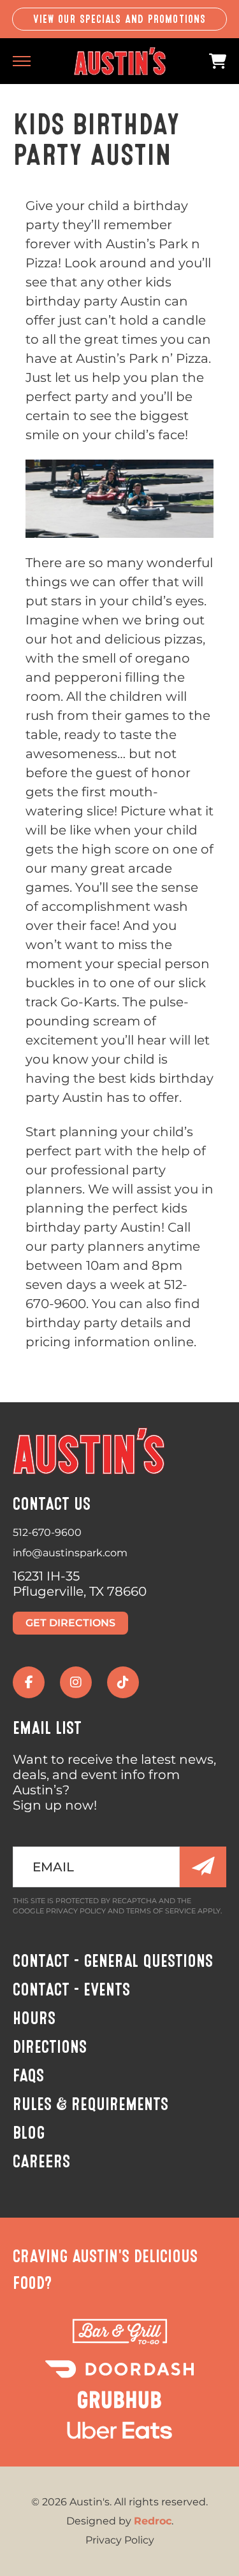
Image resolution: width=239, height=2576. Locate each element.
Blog (29, 2133)
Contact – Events (71, 1990)
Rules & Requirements (91, 2104)
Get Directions (70, 1623)
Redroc (153, 2521)
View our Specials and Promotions (119, 19)
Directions (50, 2047)
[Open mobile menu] (22, 61)
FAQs (28, 2076)
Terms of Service (161, 1911)
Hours (34, 2018)
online (174, 1342)
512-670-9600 (47, 1532)
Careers (41, 2162)
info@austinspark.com (70, 1553)
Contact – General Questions (113, 1961)
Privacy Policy (76, 1911)
